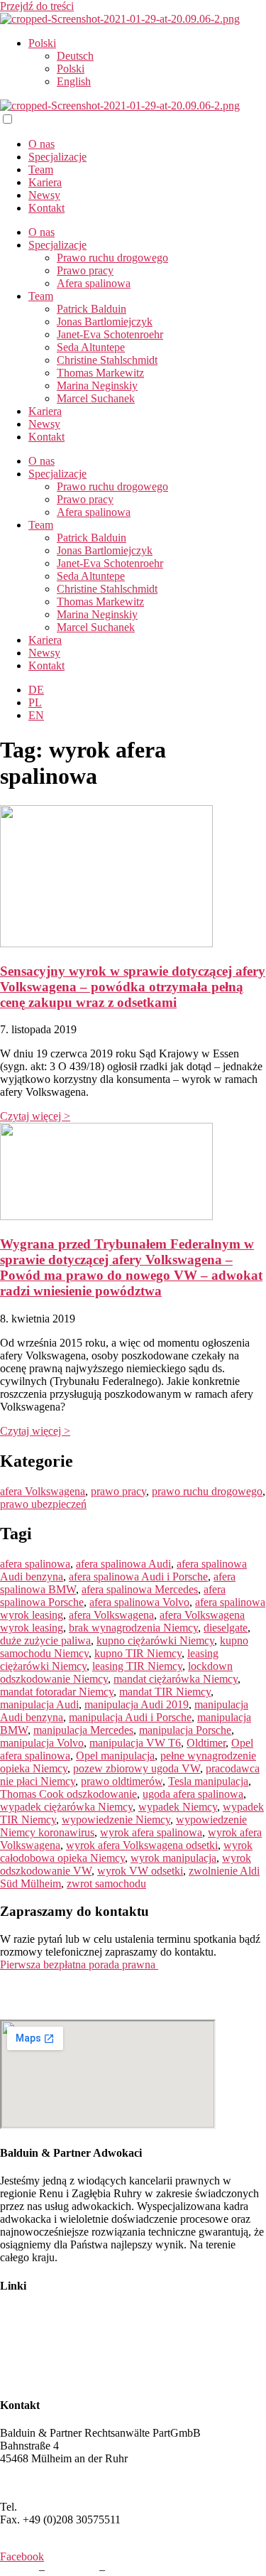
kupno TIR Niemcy (138, 1653)
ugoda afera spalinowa (193, 1794)
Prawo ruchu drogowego (112, 258)
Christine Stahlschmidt (107, 360)
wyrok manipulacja (173, 1858)
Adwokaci (23, 2313)
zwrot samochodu (106, 1884)
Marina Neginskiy (97, 386)
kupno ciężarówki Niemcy (155, 1640)
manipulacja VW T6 (135, 1743)
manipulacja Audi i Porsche (130, 1717)
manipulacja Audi (39, 1704)
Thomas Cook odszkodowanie (68, 1794)
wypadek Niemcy (178, 1807)
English (74, 81)
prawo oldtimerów (122, 1781)
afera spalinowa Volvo (139, 1602)
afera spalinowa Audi (123, 1564)
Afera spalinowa (94, 283)
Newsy (44, 195)
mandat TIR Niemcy (165, 1692)
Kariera (45, 182)
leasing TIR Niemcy (137, 1666)
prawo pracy (118, 1491)
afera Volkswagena (43, 1491)
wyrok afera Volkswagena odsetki (142, 1845)
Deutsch (75, 56)
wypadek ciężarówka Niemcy (66, 1807)
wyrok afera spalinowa (151, 1832)
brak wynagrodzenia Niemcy (133, 1628)
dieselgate (226, 1628)
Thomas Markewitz (100, 373)
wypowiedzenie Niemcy (116, 1820)
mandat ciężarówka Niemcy (176, 1679)
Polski (42, 43)
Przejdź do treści (37, 6)
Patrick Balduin (92, 309)
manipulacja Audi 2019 (137, 1704)
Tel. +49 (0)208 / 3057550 (59, 1989)
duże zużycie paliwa (45, 1640)
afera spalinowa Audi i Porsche (138, 1577)
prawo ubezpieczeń (43, 1504)
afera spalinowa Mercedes (140, 1589)
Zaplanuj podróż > (41, 2483)
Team (41, 169)
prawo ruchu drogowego (207, 1491)
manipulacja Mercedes (83, 1730)
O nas (41, 144)
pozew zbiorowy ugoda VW (137, 1768)
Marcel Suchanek (96, 398)
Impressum (72, 2569)
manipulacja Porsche (185, 1730)
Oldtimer (206, 1743)
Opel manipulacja (115, 1756)
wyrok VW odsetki (140, 1871)
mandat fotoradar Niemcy (57, 1692)
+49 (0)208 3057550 (66, 2507)
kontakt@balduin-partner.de (62, 2013)
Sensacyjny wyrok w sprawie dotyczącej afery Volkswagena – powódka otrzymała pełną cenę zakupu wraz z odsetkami (133, 987)
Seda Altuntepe (91, 347)
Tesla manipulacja (208, 1781)
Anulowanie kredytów (50, 2377)
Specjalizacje (57, 157)
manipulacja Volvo (42, 1743)
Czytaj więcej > (35, 1116)
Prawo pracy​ (85, 270)
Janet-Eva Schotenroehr (110, 334)
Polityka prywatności (155, 2569)
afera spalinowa (35, 1564)
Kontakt (46, 208)
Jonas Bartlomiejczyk (105, 322)
